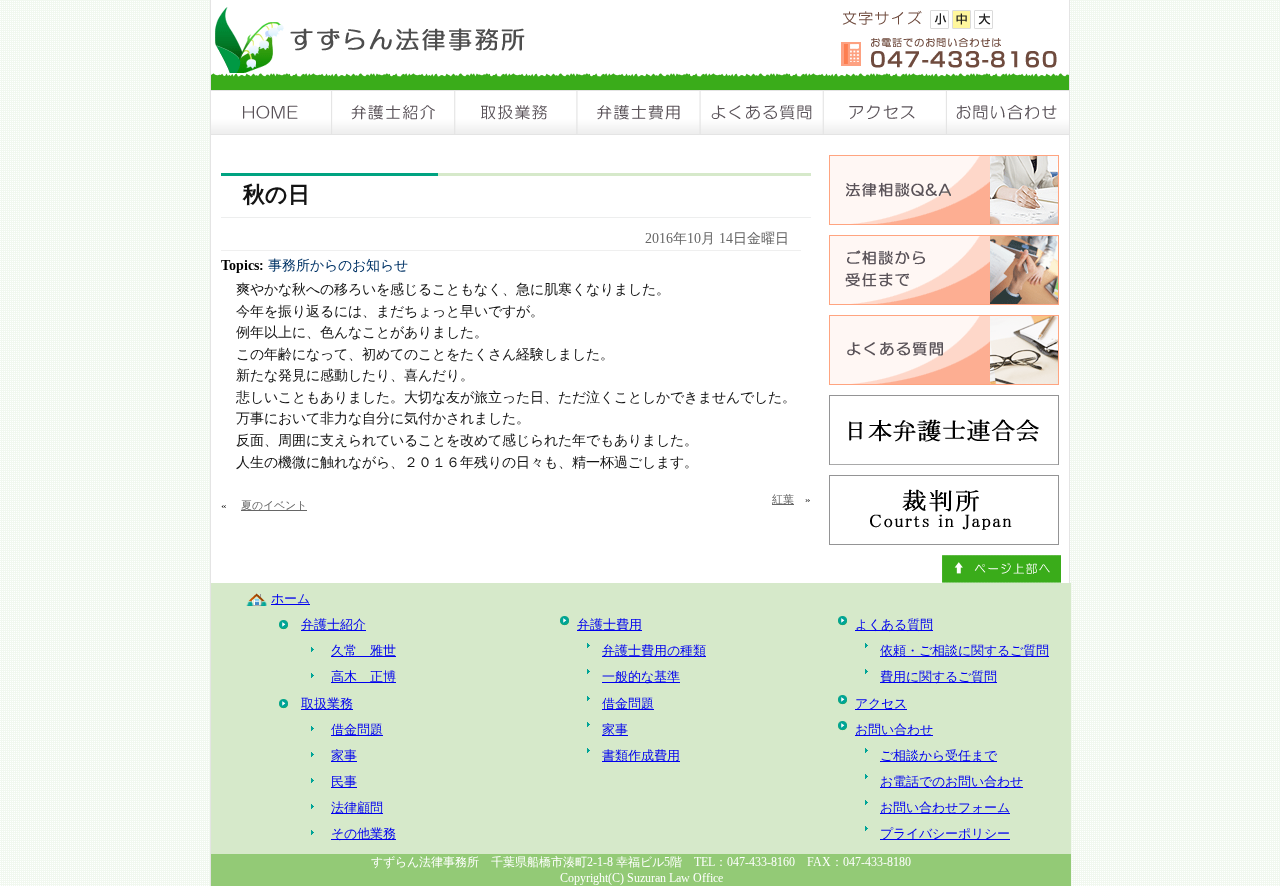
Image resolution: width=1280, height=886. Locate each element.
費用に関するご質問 (938, 676)
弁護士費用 (639, 112)
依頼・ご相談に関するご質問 (964, 650)
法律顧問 (357, 807)
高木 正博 (363, 676)
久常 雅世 (363, 650)
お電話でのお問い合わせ (951, 781)
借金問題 (357, 729)
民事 (344, 781)
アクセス (885, 112)
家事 (344, 755)
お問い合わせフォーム (945, 807)
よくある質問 (762, 112)
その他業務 (363, 833)
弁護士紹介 (394, 112)
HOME (272, 112)
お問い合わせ (1008, 112)
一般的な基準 (641, 676)
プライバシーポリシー (945, 833)
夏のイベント (274, 505)
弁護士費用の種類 (654, 650)
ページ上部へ (1001, 569)
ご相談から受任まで (938, 755)
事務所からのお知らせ (338, 265)
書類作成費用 (641, 755)
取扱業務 (516, 112)
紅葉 (783, 499)
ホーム (290, 598)
